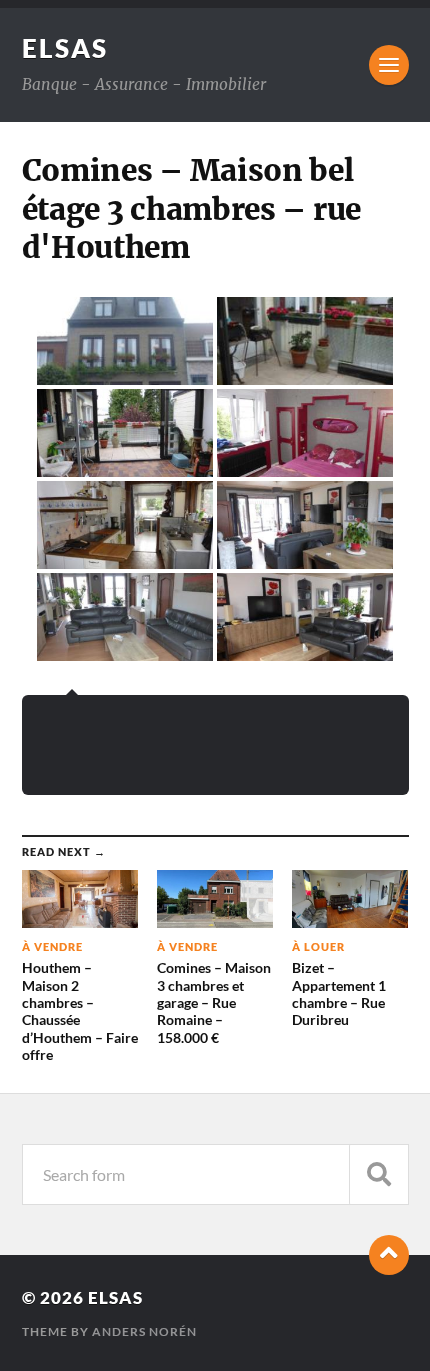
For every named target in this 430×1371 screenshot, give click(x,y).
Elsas (65, 48)
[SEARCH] (379, 1174)
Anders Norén (144, 1331)
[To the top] (389, 1255)
